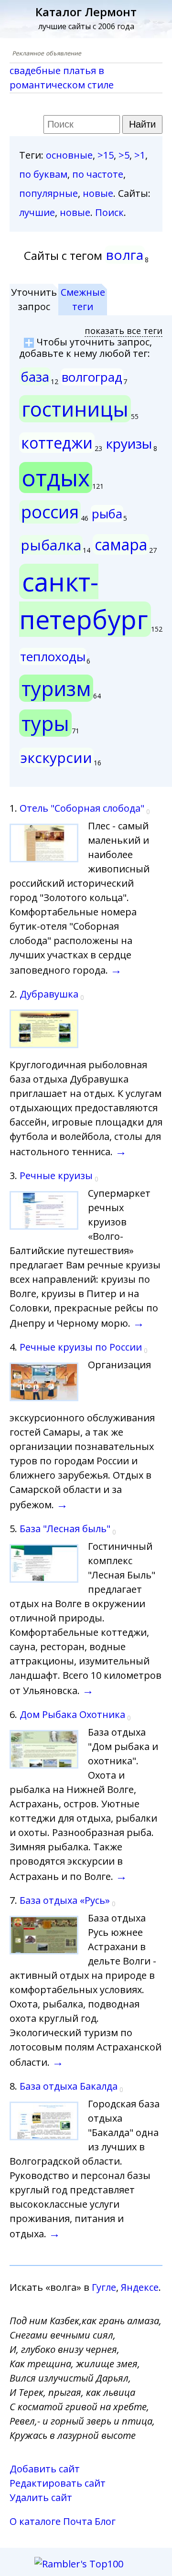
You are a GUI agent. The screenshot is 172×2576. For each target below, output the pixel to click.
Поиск (109, 212)
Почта (78, 2521)
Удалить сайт (41, 2497)
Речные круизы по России (81, 1347)
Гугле (104, 2287)
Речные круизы (56, 1175)
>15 (106, 155)
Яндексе (140, 2287)
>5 (124, 155)
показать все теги (124, 331)
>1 (140, 155)
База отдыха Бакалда (69, 2086)
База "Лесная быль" (65, 1529)
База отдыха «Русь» (65, 1900)
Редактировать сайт (58, 2483)
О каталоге (35, 2521)
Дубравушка (49, 994)
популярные (48, 193)
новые (98, 193)
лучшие (37, 212)
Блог (105, 2521)
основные (69, 155)
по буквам (43, 174)
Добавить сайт (45, 2469)
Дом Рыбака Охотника (72, 1714)
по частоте (98, 174)
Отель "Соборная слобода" (82, 808)
